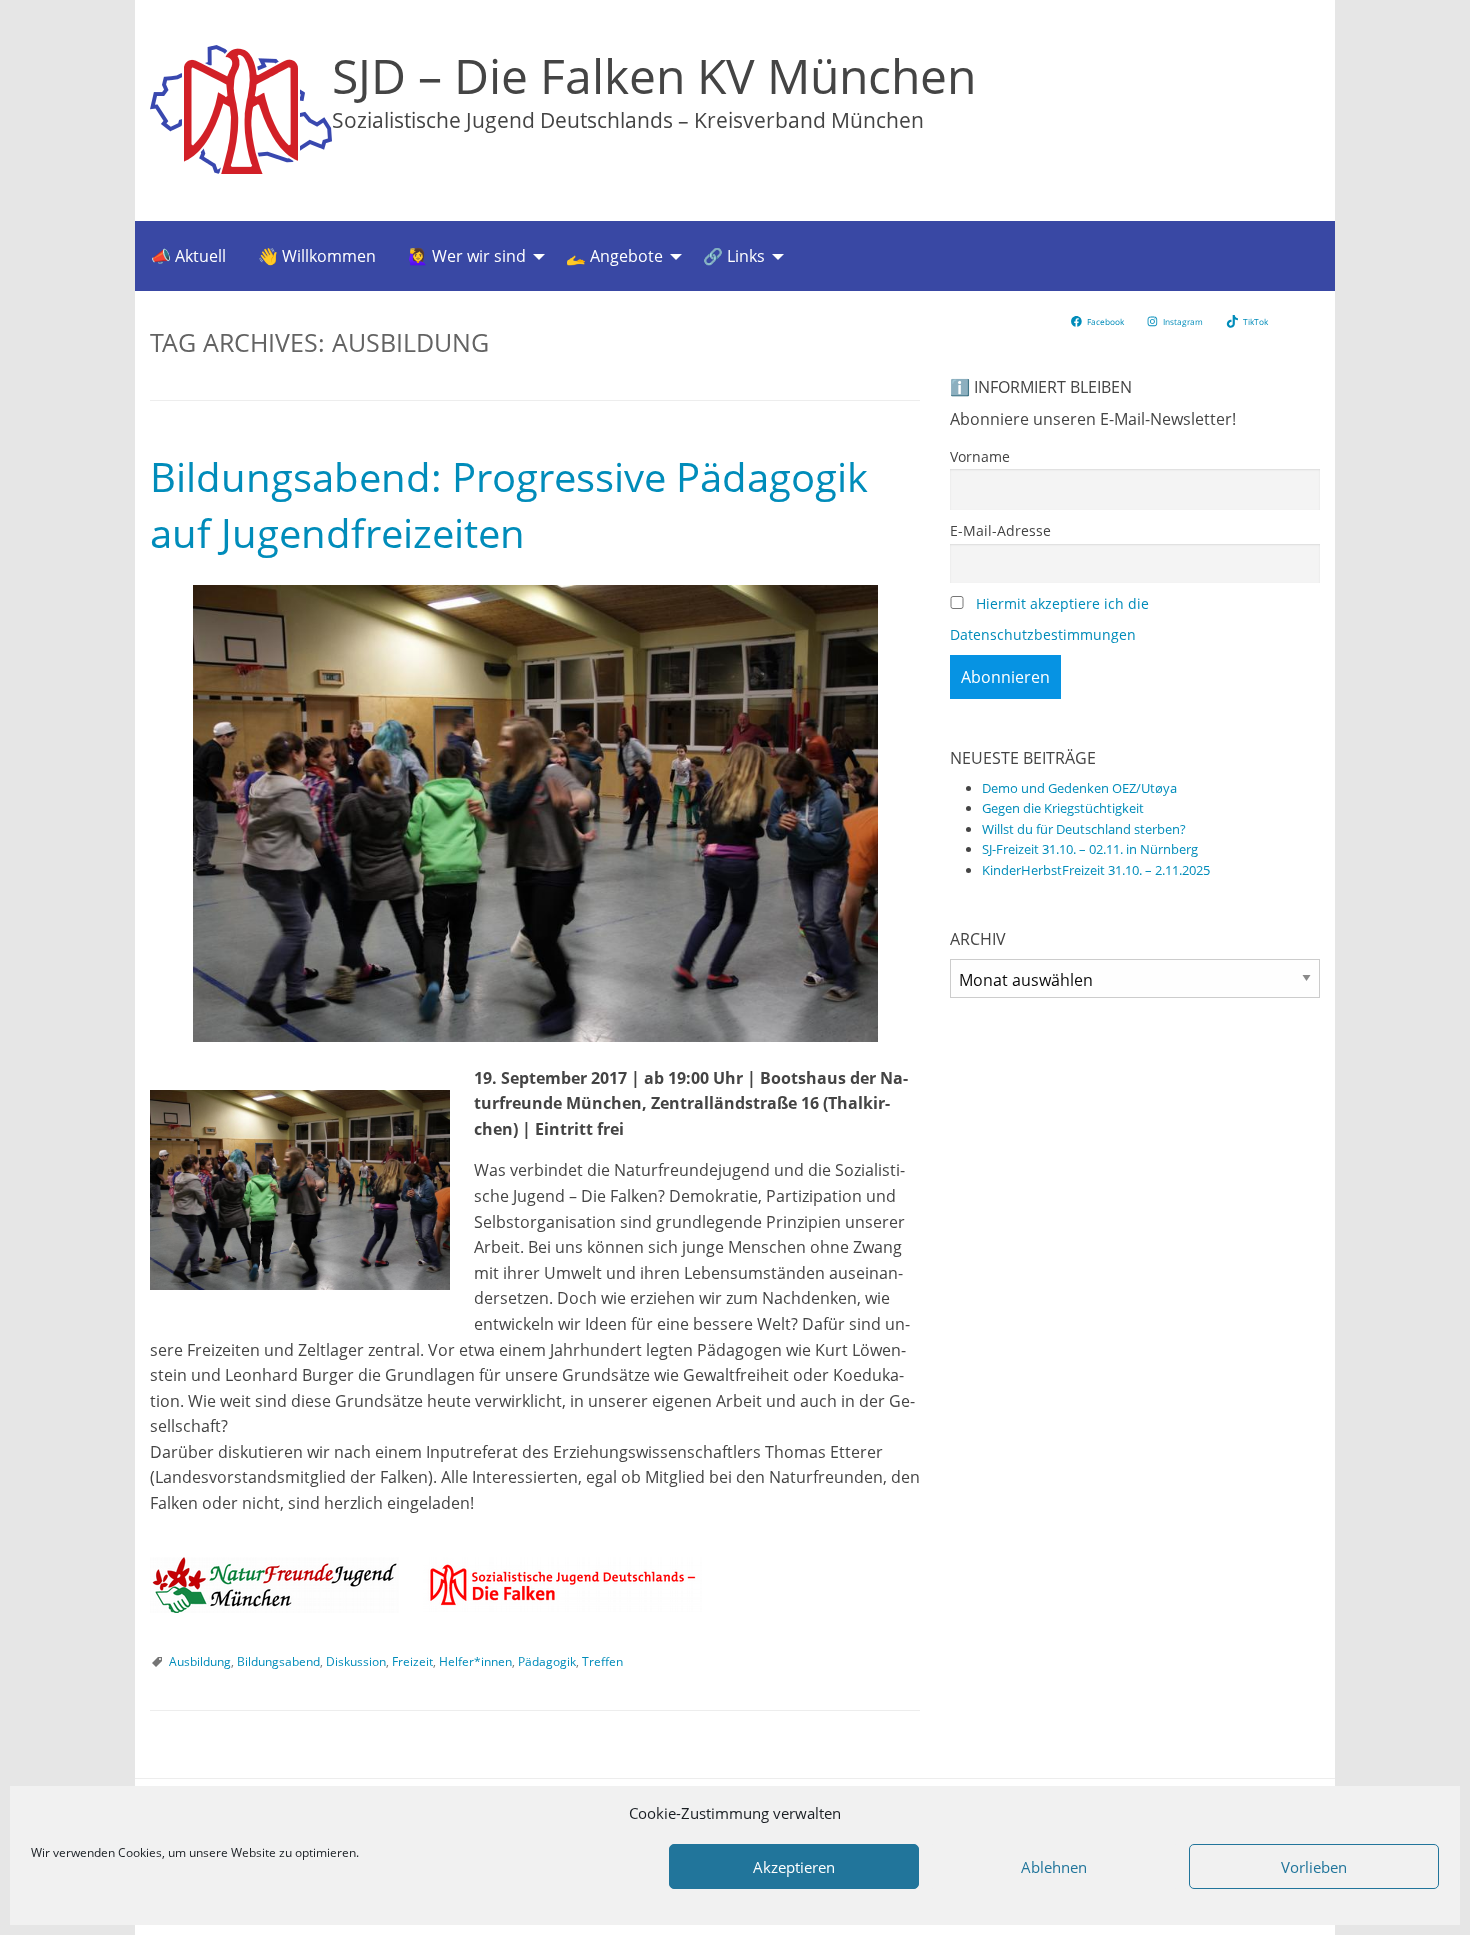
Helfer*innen (475, 1661)
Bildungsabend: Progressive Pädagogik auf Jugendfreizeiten (509, 504)
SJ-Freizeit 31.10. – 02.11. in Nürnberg (1090, 849)
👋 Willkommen (317, 256)
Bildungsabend (278, 1661)
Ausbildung (200, 1661)
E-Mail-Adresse (1000, 530)
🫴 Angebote (614, 256)
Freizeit (412, 1661)
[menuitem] (188, 256)
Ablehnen (1054, 1867)
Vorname (980, 456)
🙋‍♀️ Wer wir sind (467, 256)
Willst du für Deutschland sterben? (1084, 829)
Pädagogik (547, 1661)
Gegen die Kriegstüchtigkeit (1063, 808)
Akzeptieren (794, 1867)
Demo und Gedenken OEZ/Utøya (1079, 788)
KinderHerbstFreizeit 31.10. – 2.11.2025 (1096, 870)
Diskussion (356, 1661)
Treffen (602, 1661)
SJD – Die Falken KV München (654, 75)
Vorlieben (1314, 1867)
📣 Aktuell (188, 256)
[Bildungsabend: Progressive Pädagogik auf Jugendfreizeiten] (535, 813)
